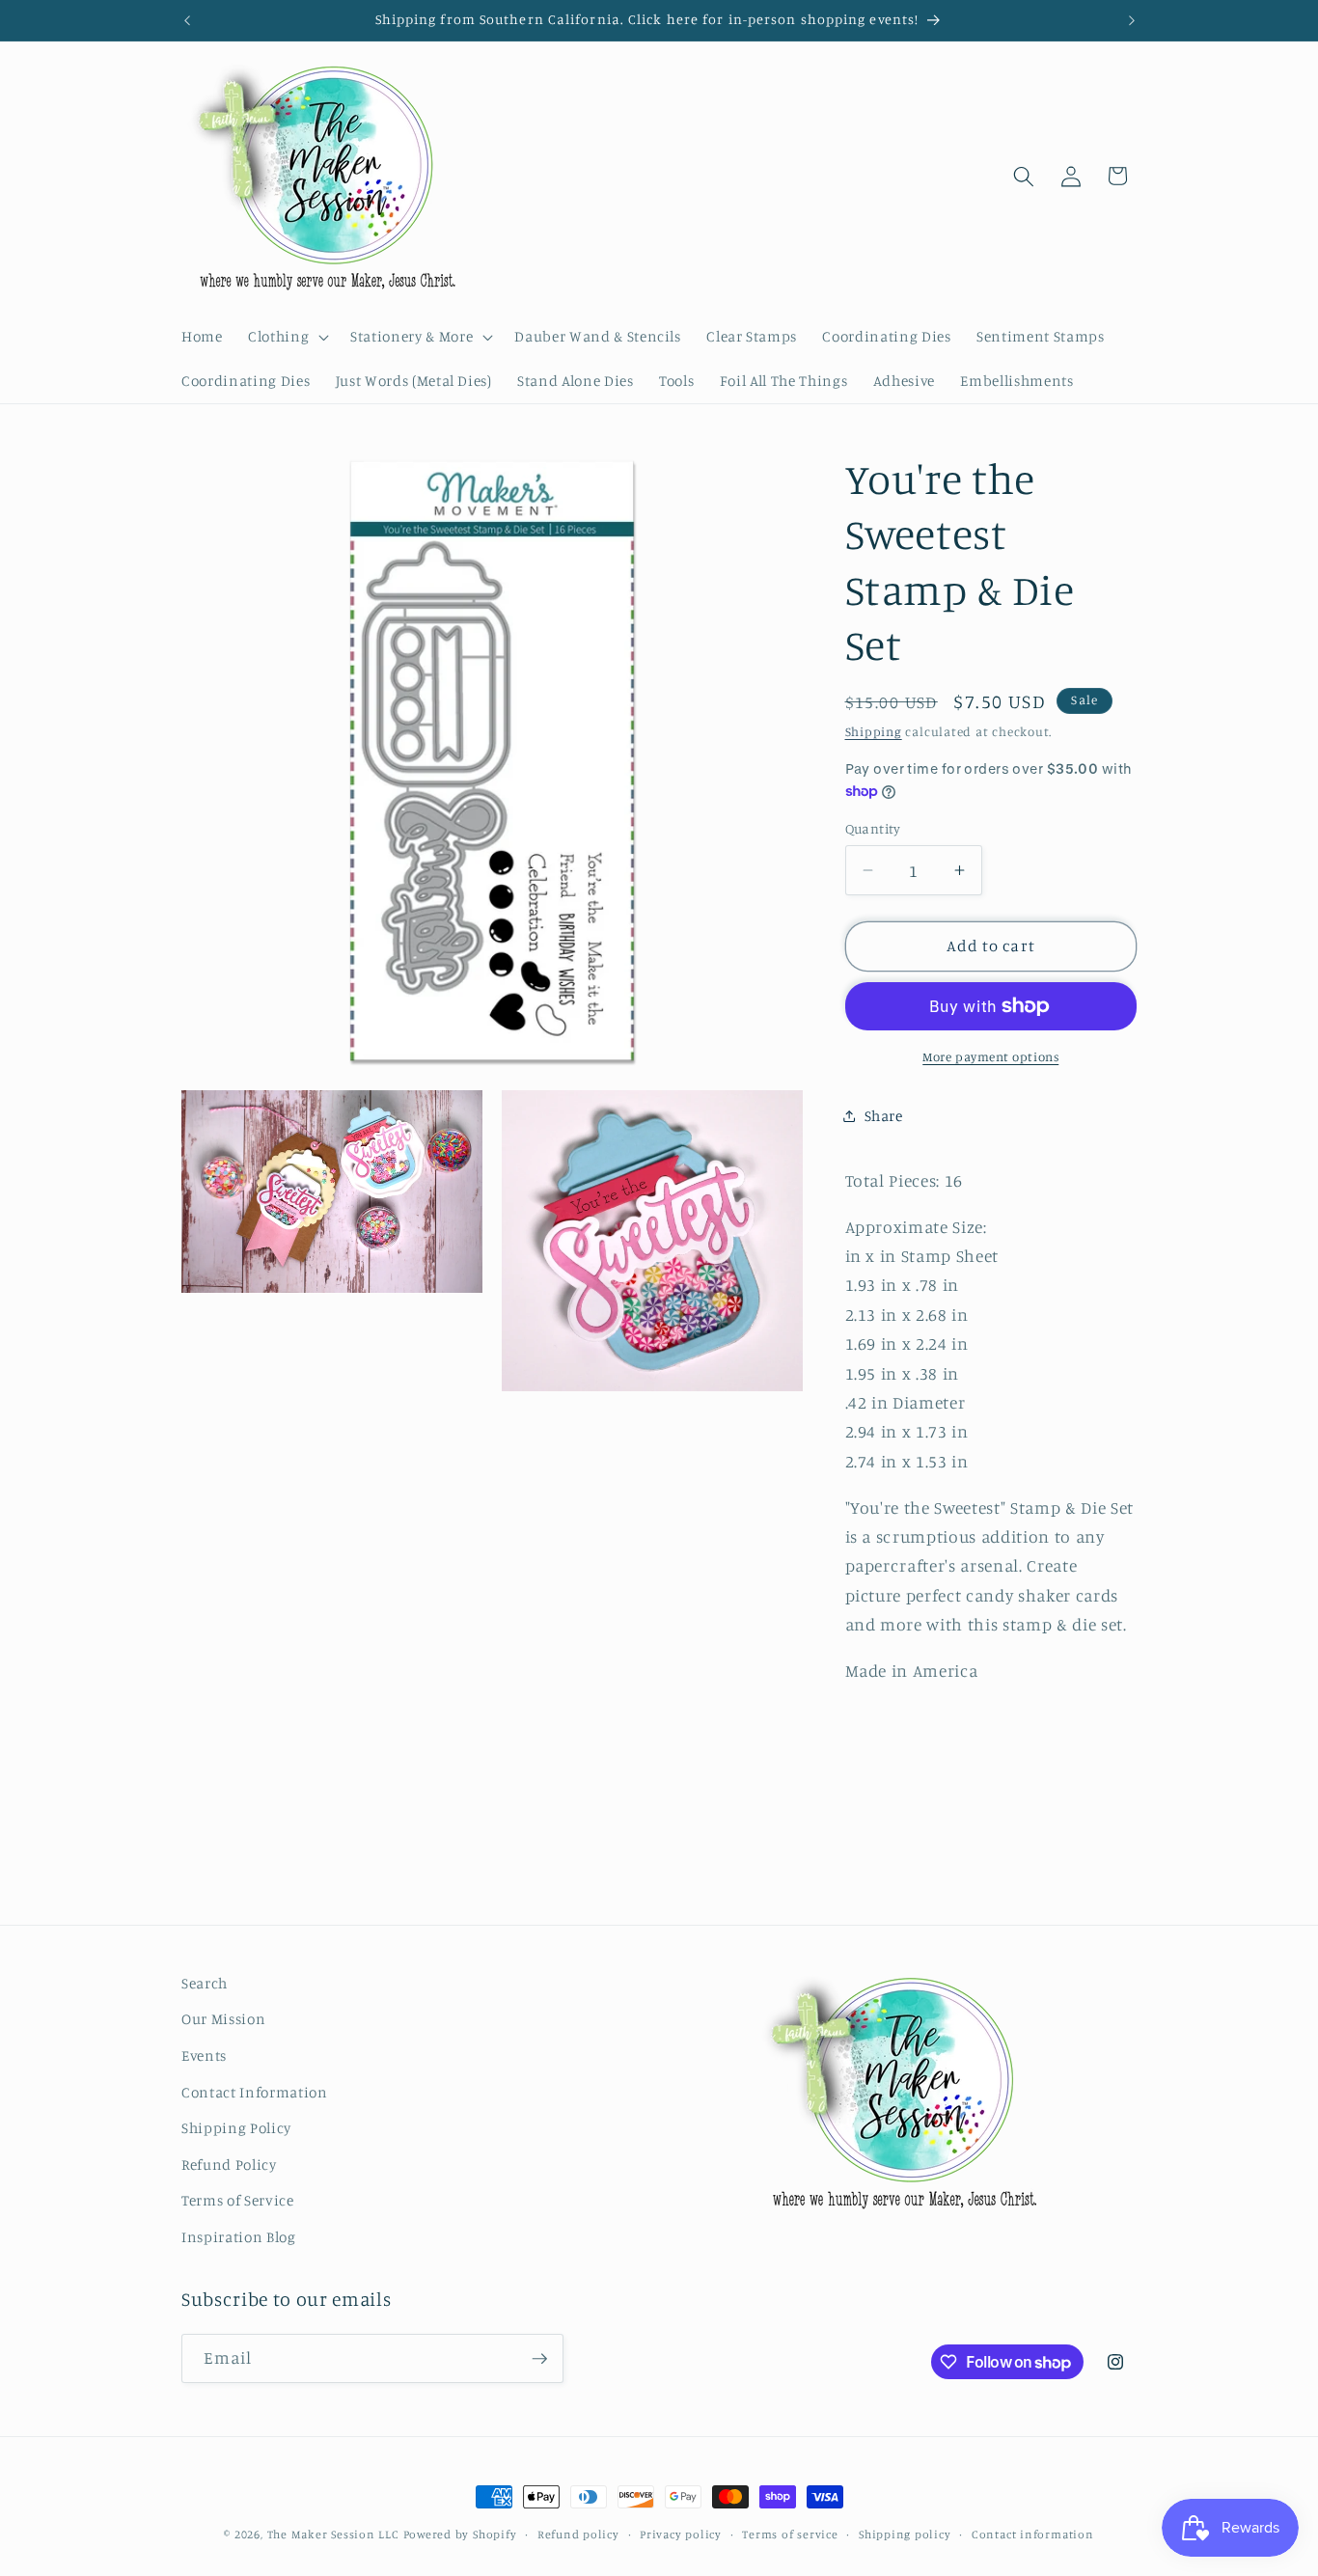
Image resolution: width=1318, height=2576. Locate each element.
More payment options (990, 1056)
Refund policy (578, 2534)
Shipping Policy (236, 2128)
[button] (287, 337)
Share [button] (884, 1115)
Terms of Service (238, 2200)
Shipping (874, 730)
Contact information (1033, 2534)
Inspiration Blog (239, 2237)
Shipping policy (905, 2534)
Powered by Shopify (460, 2534)
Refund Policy (229, 2165)
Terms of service (790, 2534)
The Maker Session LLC (333, 2534)
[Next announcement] (1132, 20)
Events (204, 2055)
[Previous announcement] (187, 20)
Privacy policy (681, 2534)
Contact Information (255, 2092)
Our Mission (223, 2019)
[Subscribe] (539, 2359)
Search (205, 1983)
